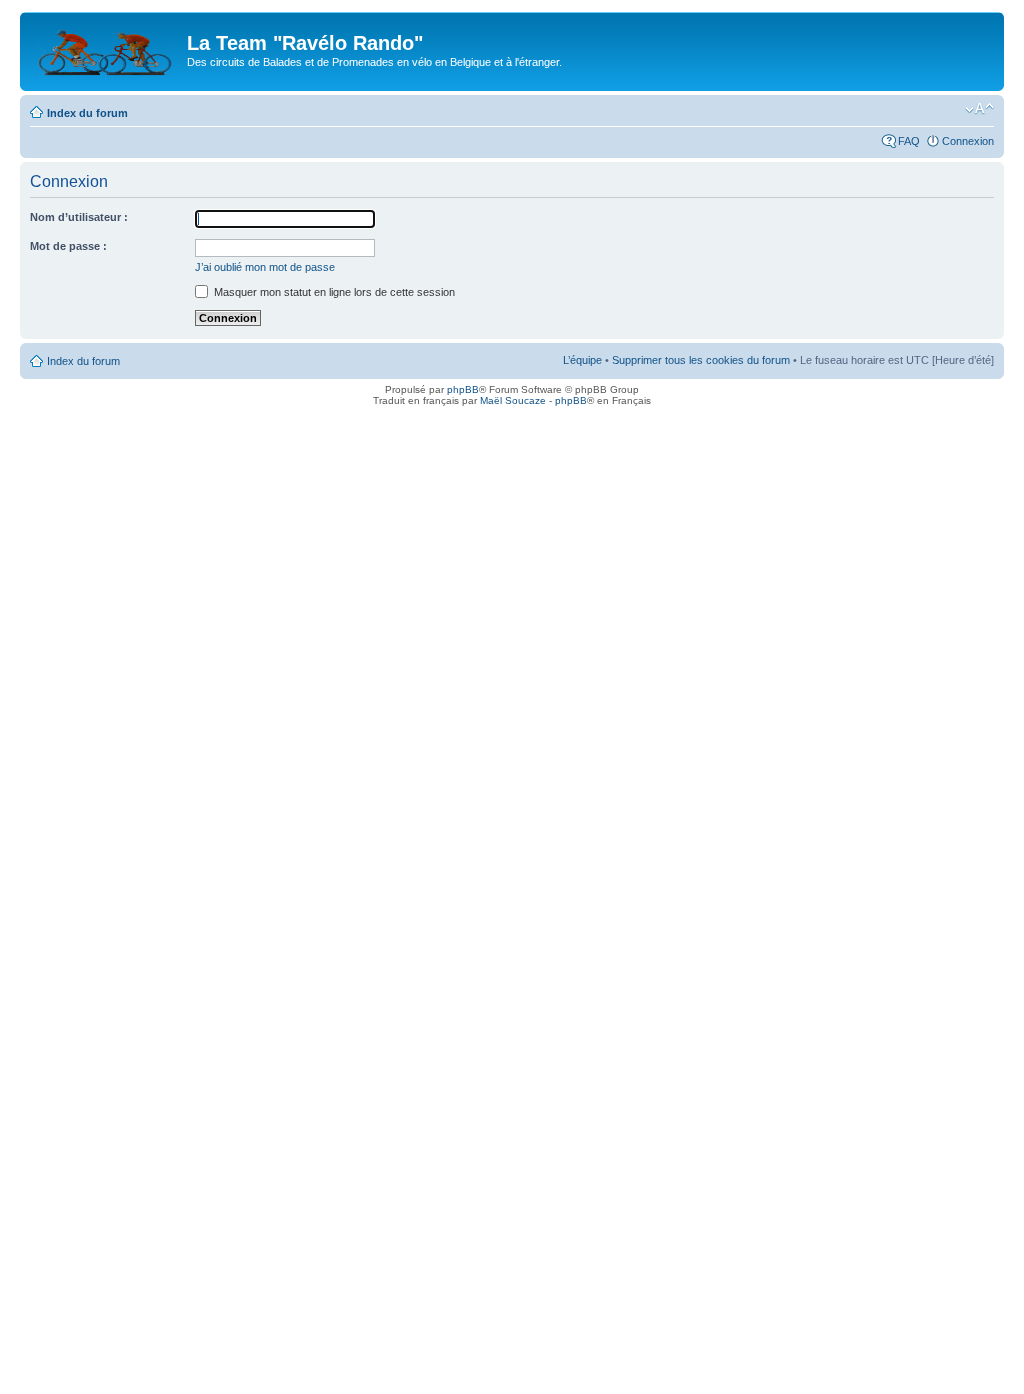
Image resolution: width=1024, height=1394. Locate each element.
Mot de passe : (68, 246)
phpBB (463, 389)
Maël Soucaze (513, 400)
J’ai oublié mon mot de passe (265, 267)
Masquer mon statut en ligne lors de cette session (333, 292)
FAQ (909, 141)
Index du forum (87, 113)
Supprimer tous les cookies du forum (701, 360)
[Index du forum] (106, 49)
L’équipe (582, 360)
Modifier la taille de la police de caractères (979, 109)
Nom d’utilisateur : (79, 217)
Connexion (968, 141)
